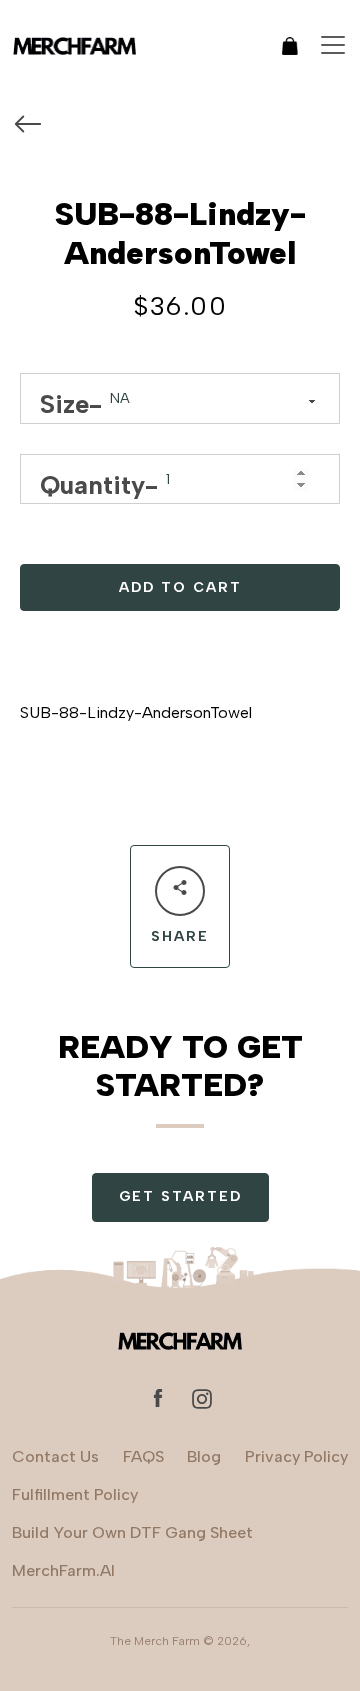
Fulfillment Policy (75, 1494)
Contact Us (55, 1456)
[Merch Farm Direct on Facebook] (158, 1397)
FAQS (143, 1456)
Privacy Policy (296, 1456)
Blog (204, 1456)
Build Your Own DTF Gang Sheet (132, 1532)
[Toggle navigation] (333, 45)
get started (180, 1196)
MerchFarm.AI (63, 1570)
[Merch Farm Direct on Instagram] (202, 1397)
